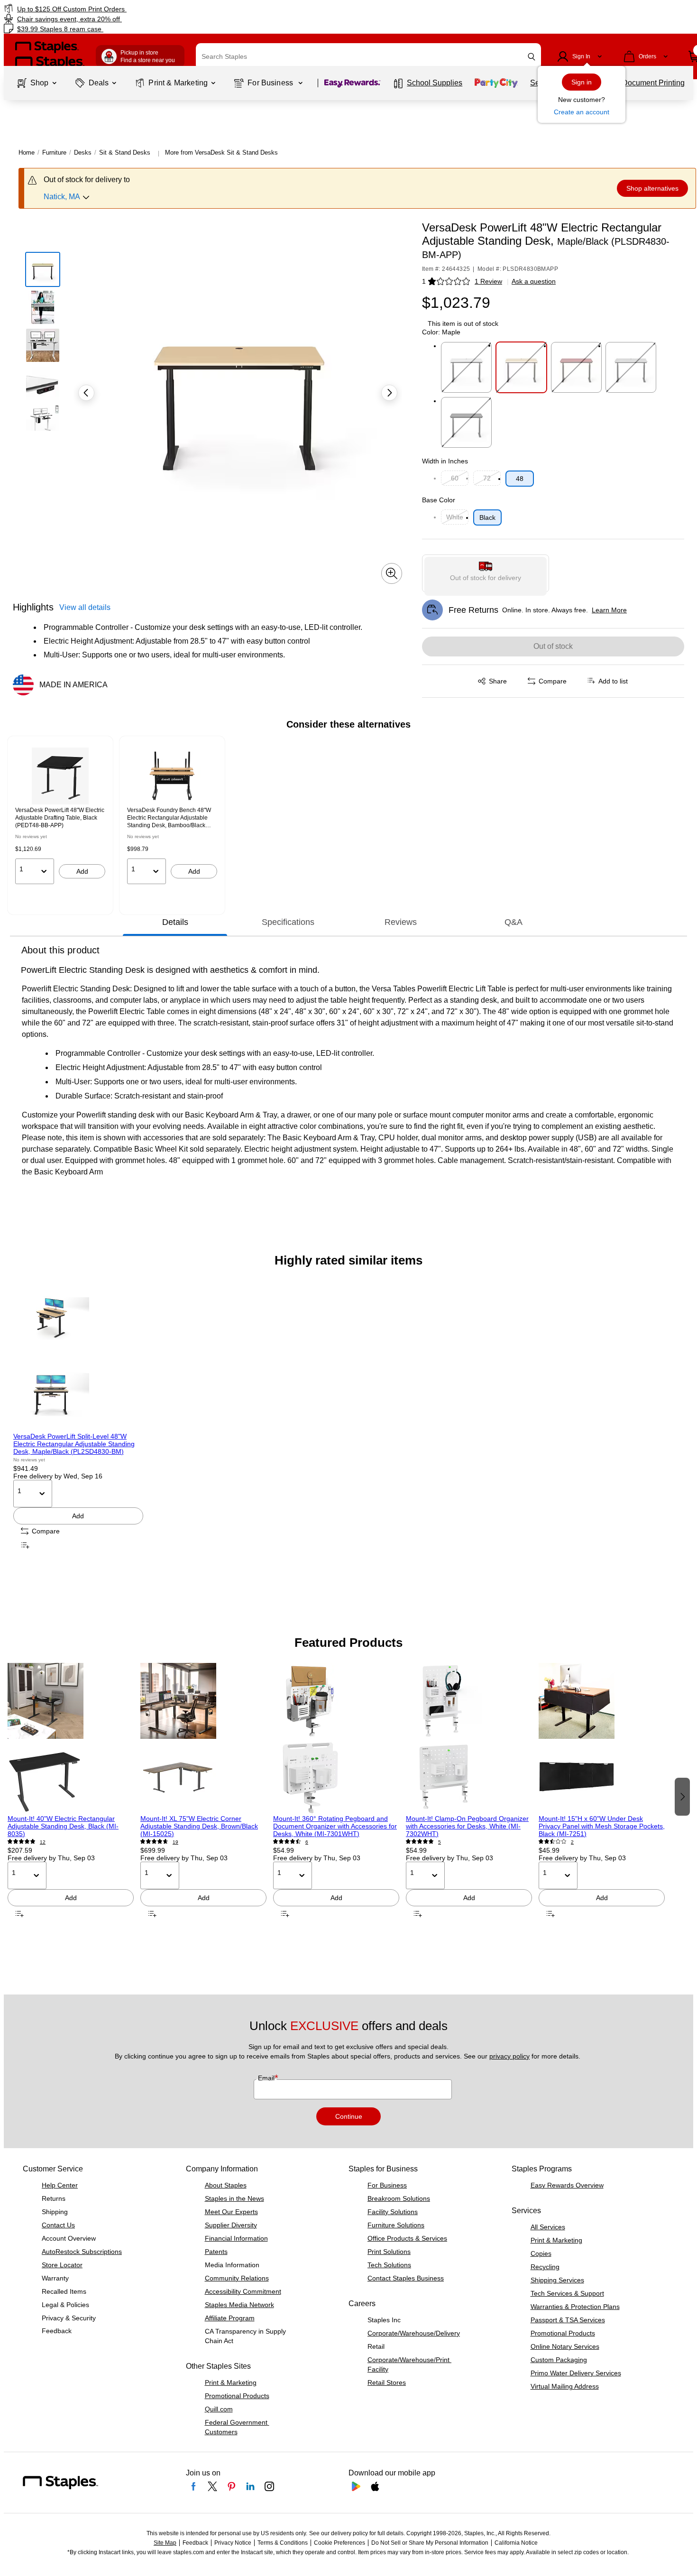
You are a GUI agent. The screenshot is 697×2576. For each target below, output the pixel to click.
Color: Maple (441, 332)
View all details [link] (85, 607)
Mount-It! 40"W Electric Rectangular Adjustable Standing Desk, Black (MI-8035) (63, 1826)
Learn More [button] (609, 610)
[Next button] (389, 393)
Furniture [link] (54, 152)
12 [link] (43, 1842)
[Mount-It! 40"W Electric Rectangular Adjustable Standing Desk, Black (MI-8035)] (71, 1739)
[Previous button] (86, 393)
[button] (532, 57)
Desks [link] (83, 152)
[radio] (486, 573)
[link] (119, 9)
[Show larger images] (392, 573)
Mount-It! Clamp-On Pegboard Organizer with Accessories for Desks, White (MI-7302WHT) (467, 1826)
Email (267, 2078)
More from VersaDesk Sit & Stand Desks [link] (221, 152)
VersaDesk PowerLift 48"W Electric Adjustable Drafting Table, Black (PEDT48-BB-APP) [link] (60, 818)
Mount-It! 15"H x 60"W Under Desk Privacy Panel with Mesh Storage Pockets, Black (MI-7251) (602, 1826)
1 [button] (424, 281)
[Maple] (521, 367)
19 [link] (175, 1842)
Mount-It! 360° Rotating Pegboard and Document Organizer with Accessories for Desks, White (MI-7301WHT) (335, 1826)
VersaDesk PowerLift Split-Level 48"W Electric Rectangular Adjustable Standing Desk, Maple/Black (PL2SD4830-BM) (74, 1444)
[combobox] (368, 56)
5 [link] (440, 1842)
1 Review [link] (488, 281)
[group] (60, 816)
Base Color (439, 500)
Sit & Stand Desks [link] (125, 152)
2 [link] (572, 1842)
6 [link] (307, 1842)
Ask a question (534, 281)
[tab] (175, 922)
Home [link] (27, 152)
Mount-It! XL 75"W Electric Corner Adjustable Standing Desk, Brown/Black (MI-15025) (199, 1826)
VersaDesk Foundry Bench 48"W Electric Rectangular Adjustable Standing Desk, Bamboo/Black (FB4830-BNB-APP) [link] (169, 818)
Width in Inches (445, 461)
